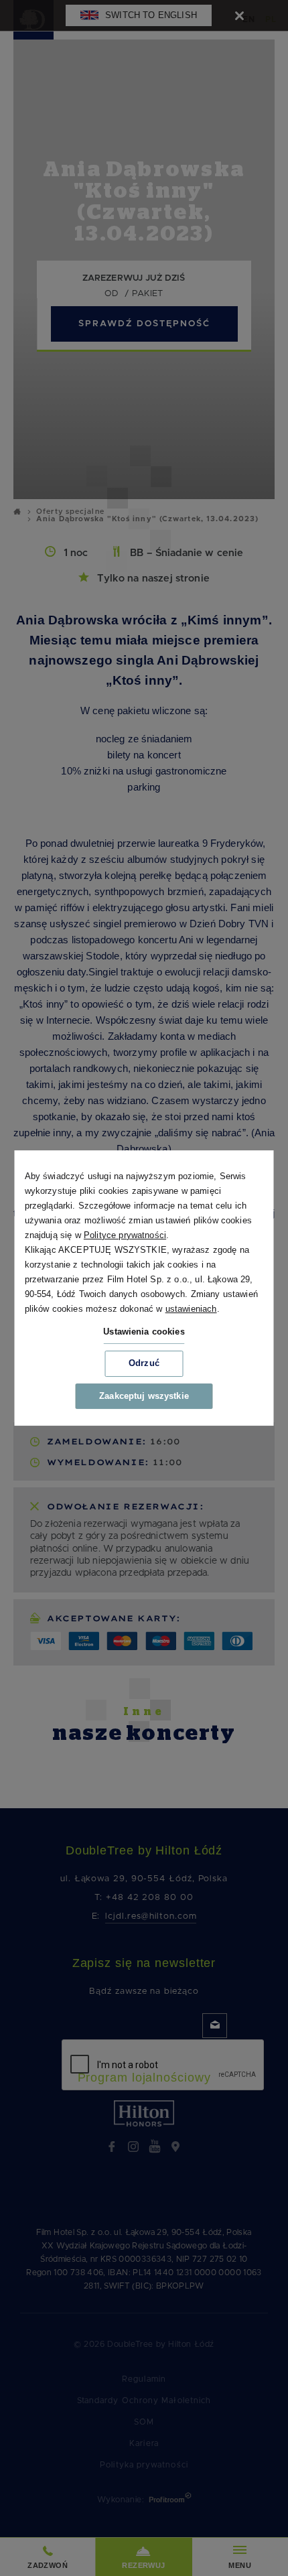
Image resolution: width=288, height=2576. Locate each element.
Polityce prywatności (125, 1235)
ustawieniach (191, 1309)
